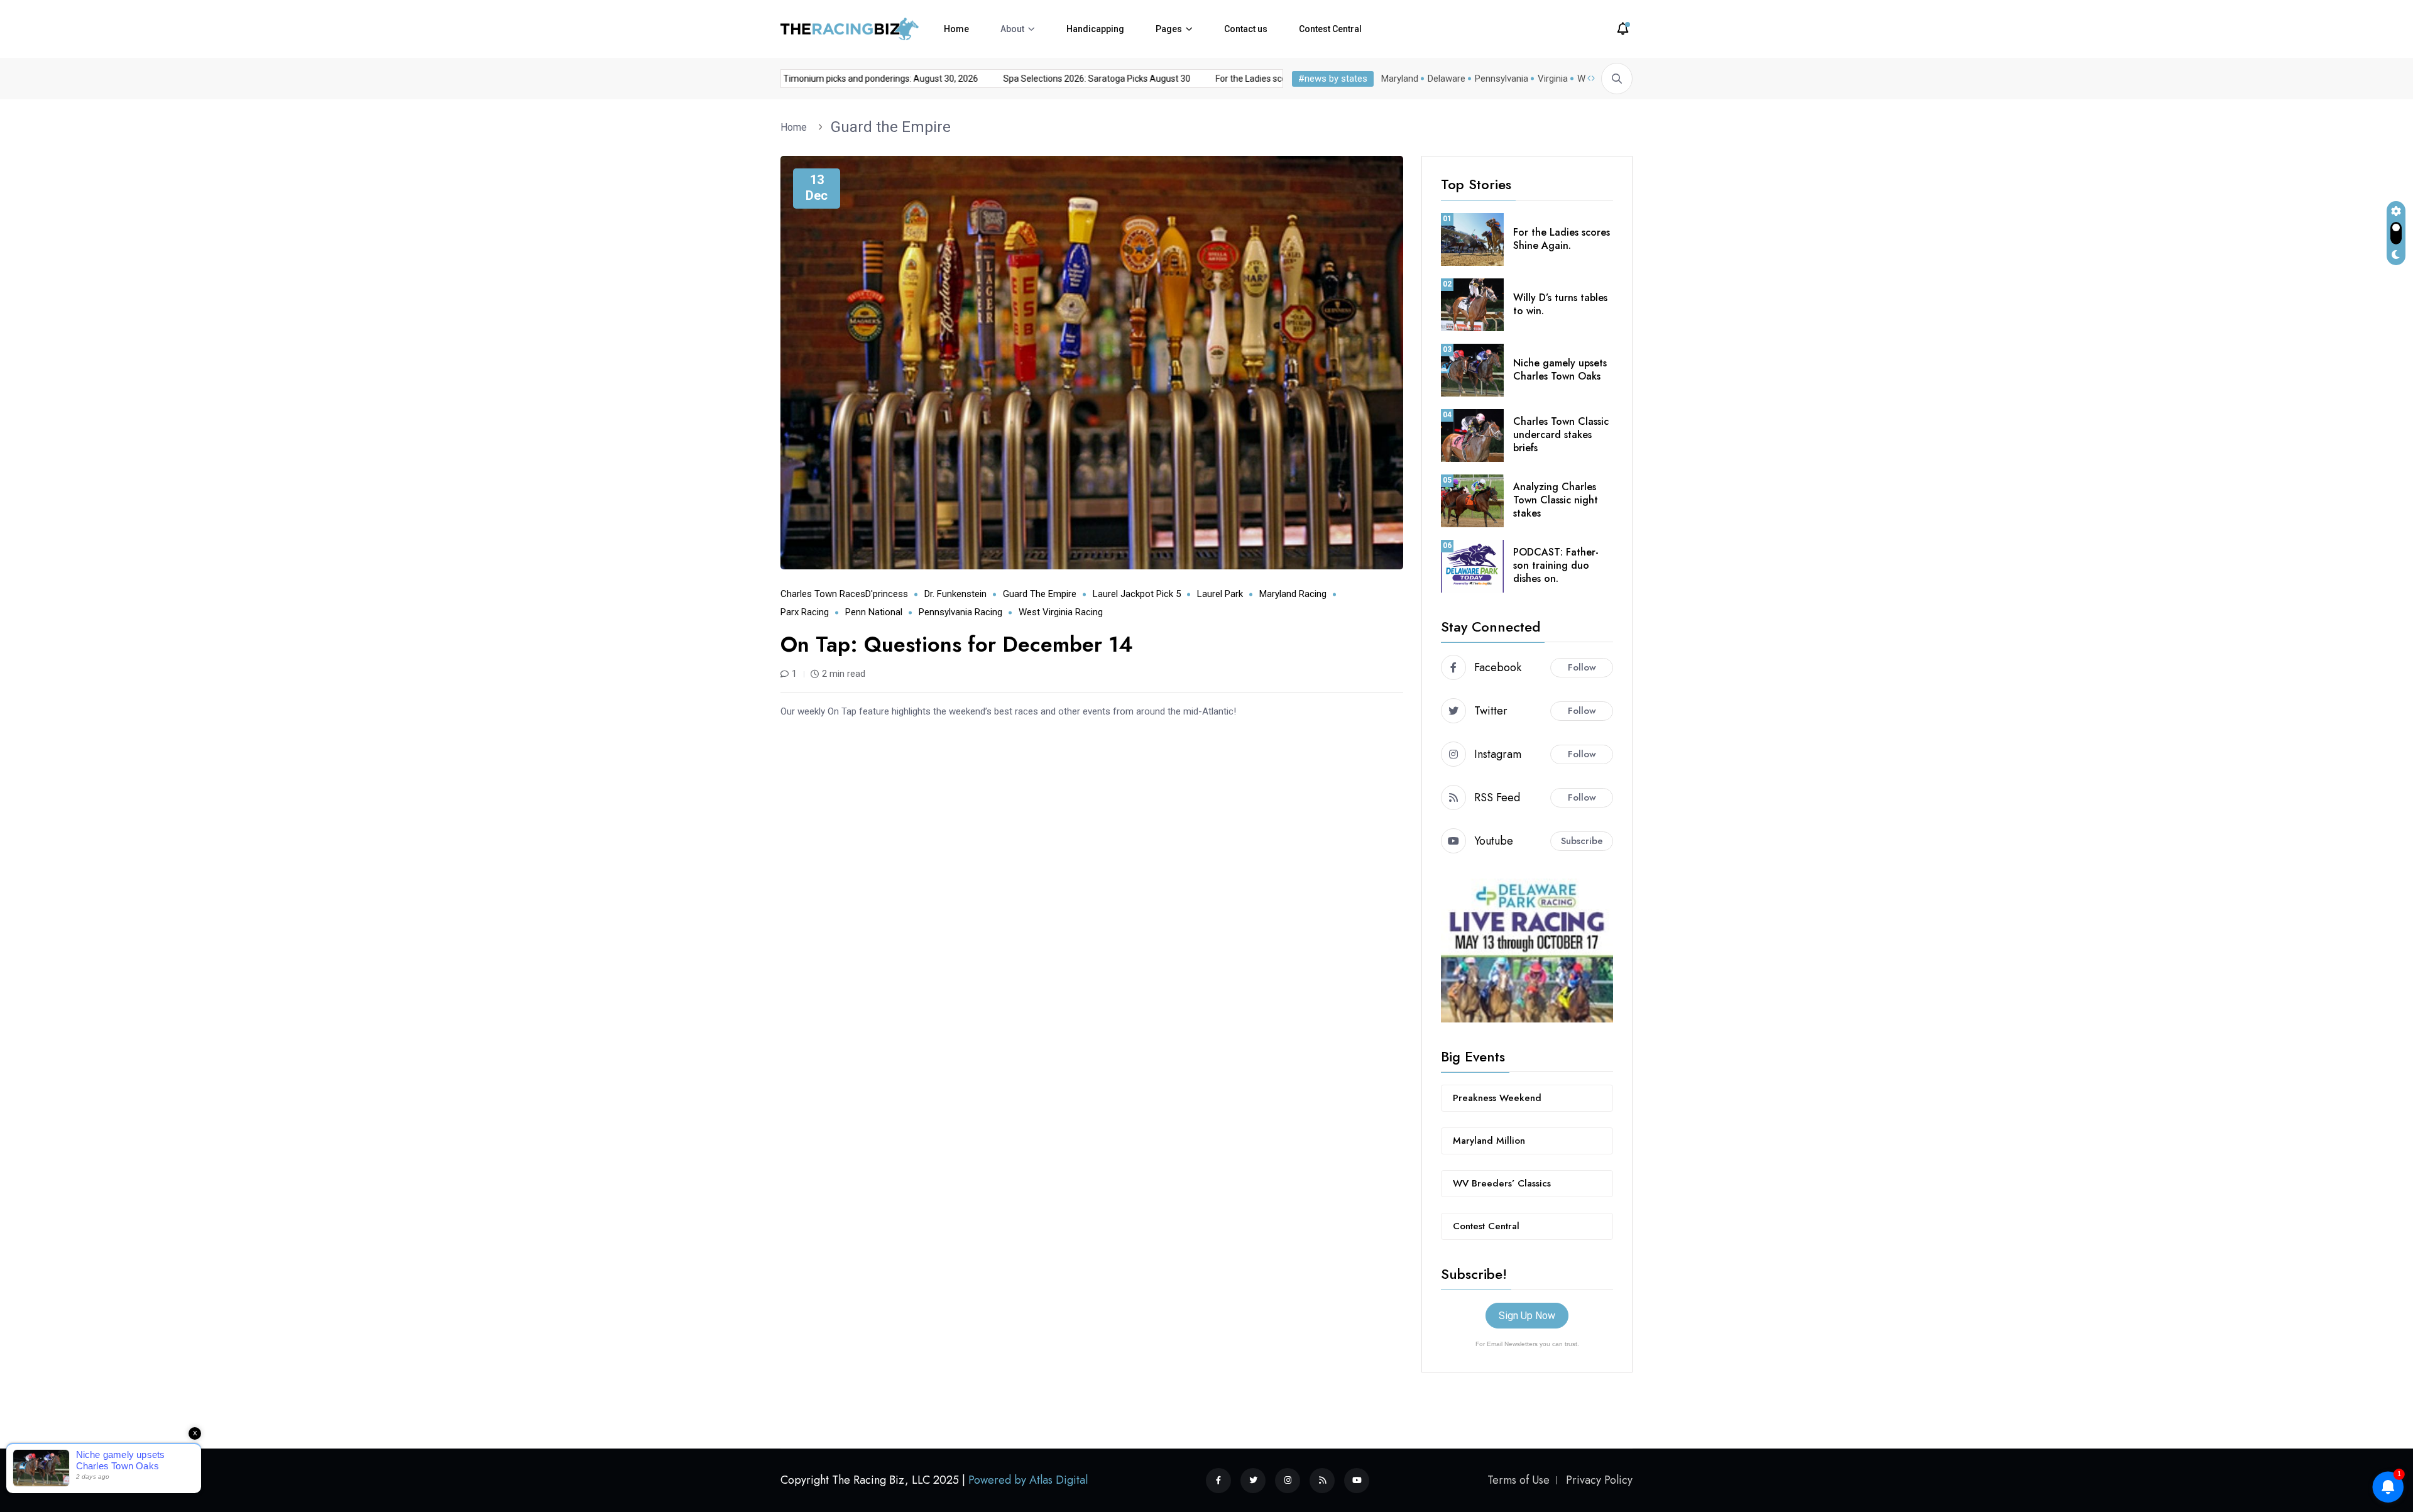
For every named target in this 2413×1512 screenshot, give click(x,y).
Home (956, 29)
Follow (1582, 667)
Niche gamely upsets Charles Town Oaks (1560, 370)
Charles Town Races (823, 594)
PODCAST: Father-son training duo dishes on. (1556, 565)
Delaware (1447, 79)
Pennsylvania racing (960, 612)
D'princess (887, 594)
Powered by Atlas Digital (1028, 1480)
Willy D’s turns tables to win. (1560, 304)
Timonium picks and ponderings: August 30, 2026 (1088, 79)
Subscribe (1582, 841)
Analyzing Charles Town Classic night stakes (1556, 500)
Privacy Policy (1599, 1480)
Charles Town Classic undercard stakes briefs (1561, 435)
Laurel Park (1220, 594)
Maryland (1400, 79)
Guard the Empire (891, 127)
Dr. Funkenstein (955, 594)
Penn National (874, 612)
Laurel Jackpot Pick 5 (1137, 594)
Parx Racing (805, 612)
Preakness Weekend (1497, 1098)
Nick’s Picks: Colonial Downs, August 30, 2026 (877, 79)
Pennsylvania (1502, 79)
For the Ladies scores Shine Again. (1562, 239)
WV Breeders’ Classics (1502, 1183)
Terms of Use (1518, 1480)
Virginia (1553, 79)
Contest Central (1330, 29)
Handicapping (1095, 29)
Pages (1169, 29)
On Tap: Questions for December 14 (957, 644)
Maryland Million (1489, 1141)
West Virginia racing (1061, 612)
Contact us (1246, 29)
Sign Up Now (1527, 1316)
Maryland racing (1293, 594)
